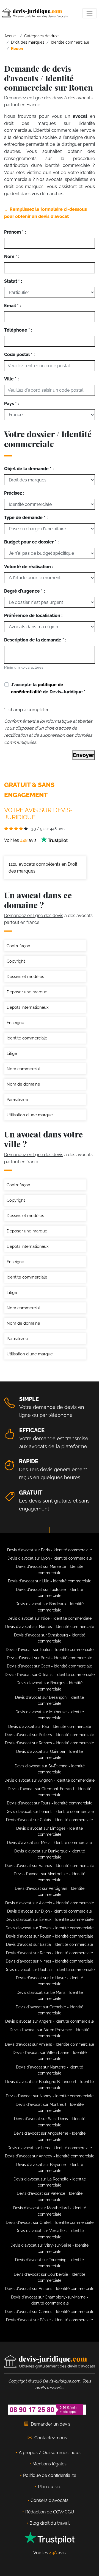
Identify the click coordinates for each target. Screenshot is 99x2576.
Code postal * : (19, 354)
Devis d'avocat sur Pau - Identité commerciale (50, 1726)
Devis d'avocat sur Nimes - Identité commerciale (50, 1961)
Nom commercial (23, 1069)
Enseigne (15, 1023)
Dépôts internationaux (28, 1007)
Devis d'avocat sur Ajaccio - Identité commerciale (50, 1903)
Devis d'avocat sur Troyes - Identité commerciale (50, 1928)
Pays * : (12, 404)
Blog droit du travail (50, 2523)
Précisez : (14, 493)
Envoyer (84, 755)
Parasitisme (17, 1100)
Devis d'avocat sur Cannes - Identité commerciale (50, 2312)
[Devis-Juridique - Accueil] (35, 13)
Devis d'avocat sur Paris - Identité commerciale (50, 1550)
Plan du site (50, 2487)
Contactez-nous (51, 2438)
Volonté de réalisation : (29, 567)
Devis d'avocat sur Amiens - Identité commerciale (50, 2044)
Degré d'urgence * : (24, 591)
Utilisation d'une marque (30, 1115)
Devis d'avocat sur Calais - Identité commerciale (50, 1820)
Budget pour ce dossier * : (31, 542)
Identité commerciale (27, 1038)
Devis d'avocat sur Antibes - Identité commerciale (50, 2289)
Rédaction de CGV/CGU (50, 2512)
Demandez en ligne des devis (34, 98)
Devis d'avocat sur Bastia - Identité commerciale (50, 1944)
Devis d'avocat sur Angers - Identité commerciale (50, 2021)
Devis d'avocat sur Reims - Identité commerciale (50, 1953)
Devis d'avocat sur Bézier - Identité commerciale (50, 2320)
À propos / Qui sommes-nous (50, 2453)
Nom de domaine (23, 1084)
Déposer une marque (27, 992)
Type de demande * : (26, 518)
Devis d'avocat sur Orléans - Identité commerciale (50, 1675)
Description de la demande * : (35, 640)
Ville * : (11, 379)
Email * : (13, 306)
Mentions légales (50, 2464)
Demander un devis (51, 2424)
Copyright (16, 961)
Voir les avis (21, 840)
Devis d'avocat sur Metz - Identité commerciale (50, 1843)
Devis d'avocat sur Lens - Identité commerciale (50, 2148)
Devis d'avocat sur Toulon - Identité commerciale (50, 1650)
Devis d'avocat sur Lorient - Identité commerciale (50, 1812)
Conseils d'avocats (50, 2500)
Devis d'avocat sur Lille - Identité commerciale (50, 1581)
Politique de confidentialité (50, 2475)
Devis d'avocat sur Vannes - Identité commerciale (50, 1866)
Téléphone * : (18, 330)
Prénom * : (15, 232)
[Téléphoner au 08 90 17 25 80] (47, 2410)
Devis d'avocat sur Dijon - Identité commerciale (50, 1911)
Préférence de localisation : (33, 616)
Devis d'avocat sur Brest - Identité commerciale (50, 1658)
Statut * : (13, 281)
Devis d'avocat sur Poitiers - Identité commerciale (50, 1735)
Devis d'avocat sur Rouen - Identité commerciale (50, 1936)
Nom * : (12, 257)
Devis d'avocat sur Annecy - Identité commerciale (50, 2156)
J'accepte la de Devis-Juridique (48, 688)
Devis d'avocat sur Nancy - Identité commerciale (50, 2096)
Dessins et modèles (25, 977)
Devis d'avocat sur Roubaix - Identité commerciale (50, 1970)
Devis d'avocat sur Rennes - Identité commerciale (50, 1743)
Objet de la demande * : (29, 469)
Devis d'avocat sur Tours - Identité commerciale (50, 1803)
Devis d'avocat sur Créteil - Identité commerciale (50, 2222)
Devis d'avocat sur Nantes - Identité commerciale (50, 1627)
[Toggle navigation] (90, 13)
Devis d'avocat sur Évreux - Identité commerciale (50, 1919)
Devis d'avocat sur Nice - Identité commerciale (50, 1618)
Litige (12, 1053)
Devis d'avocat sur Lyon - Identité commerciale (50, 1558)
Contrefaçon (18, 946)
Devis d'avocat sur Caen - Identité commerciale (50, 1666)
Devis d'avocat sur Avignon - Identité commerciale (50, 1780)
